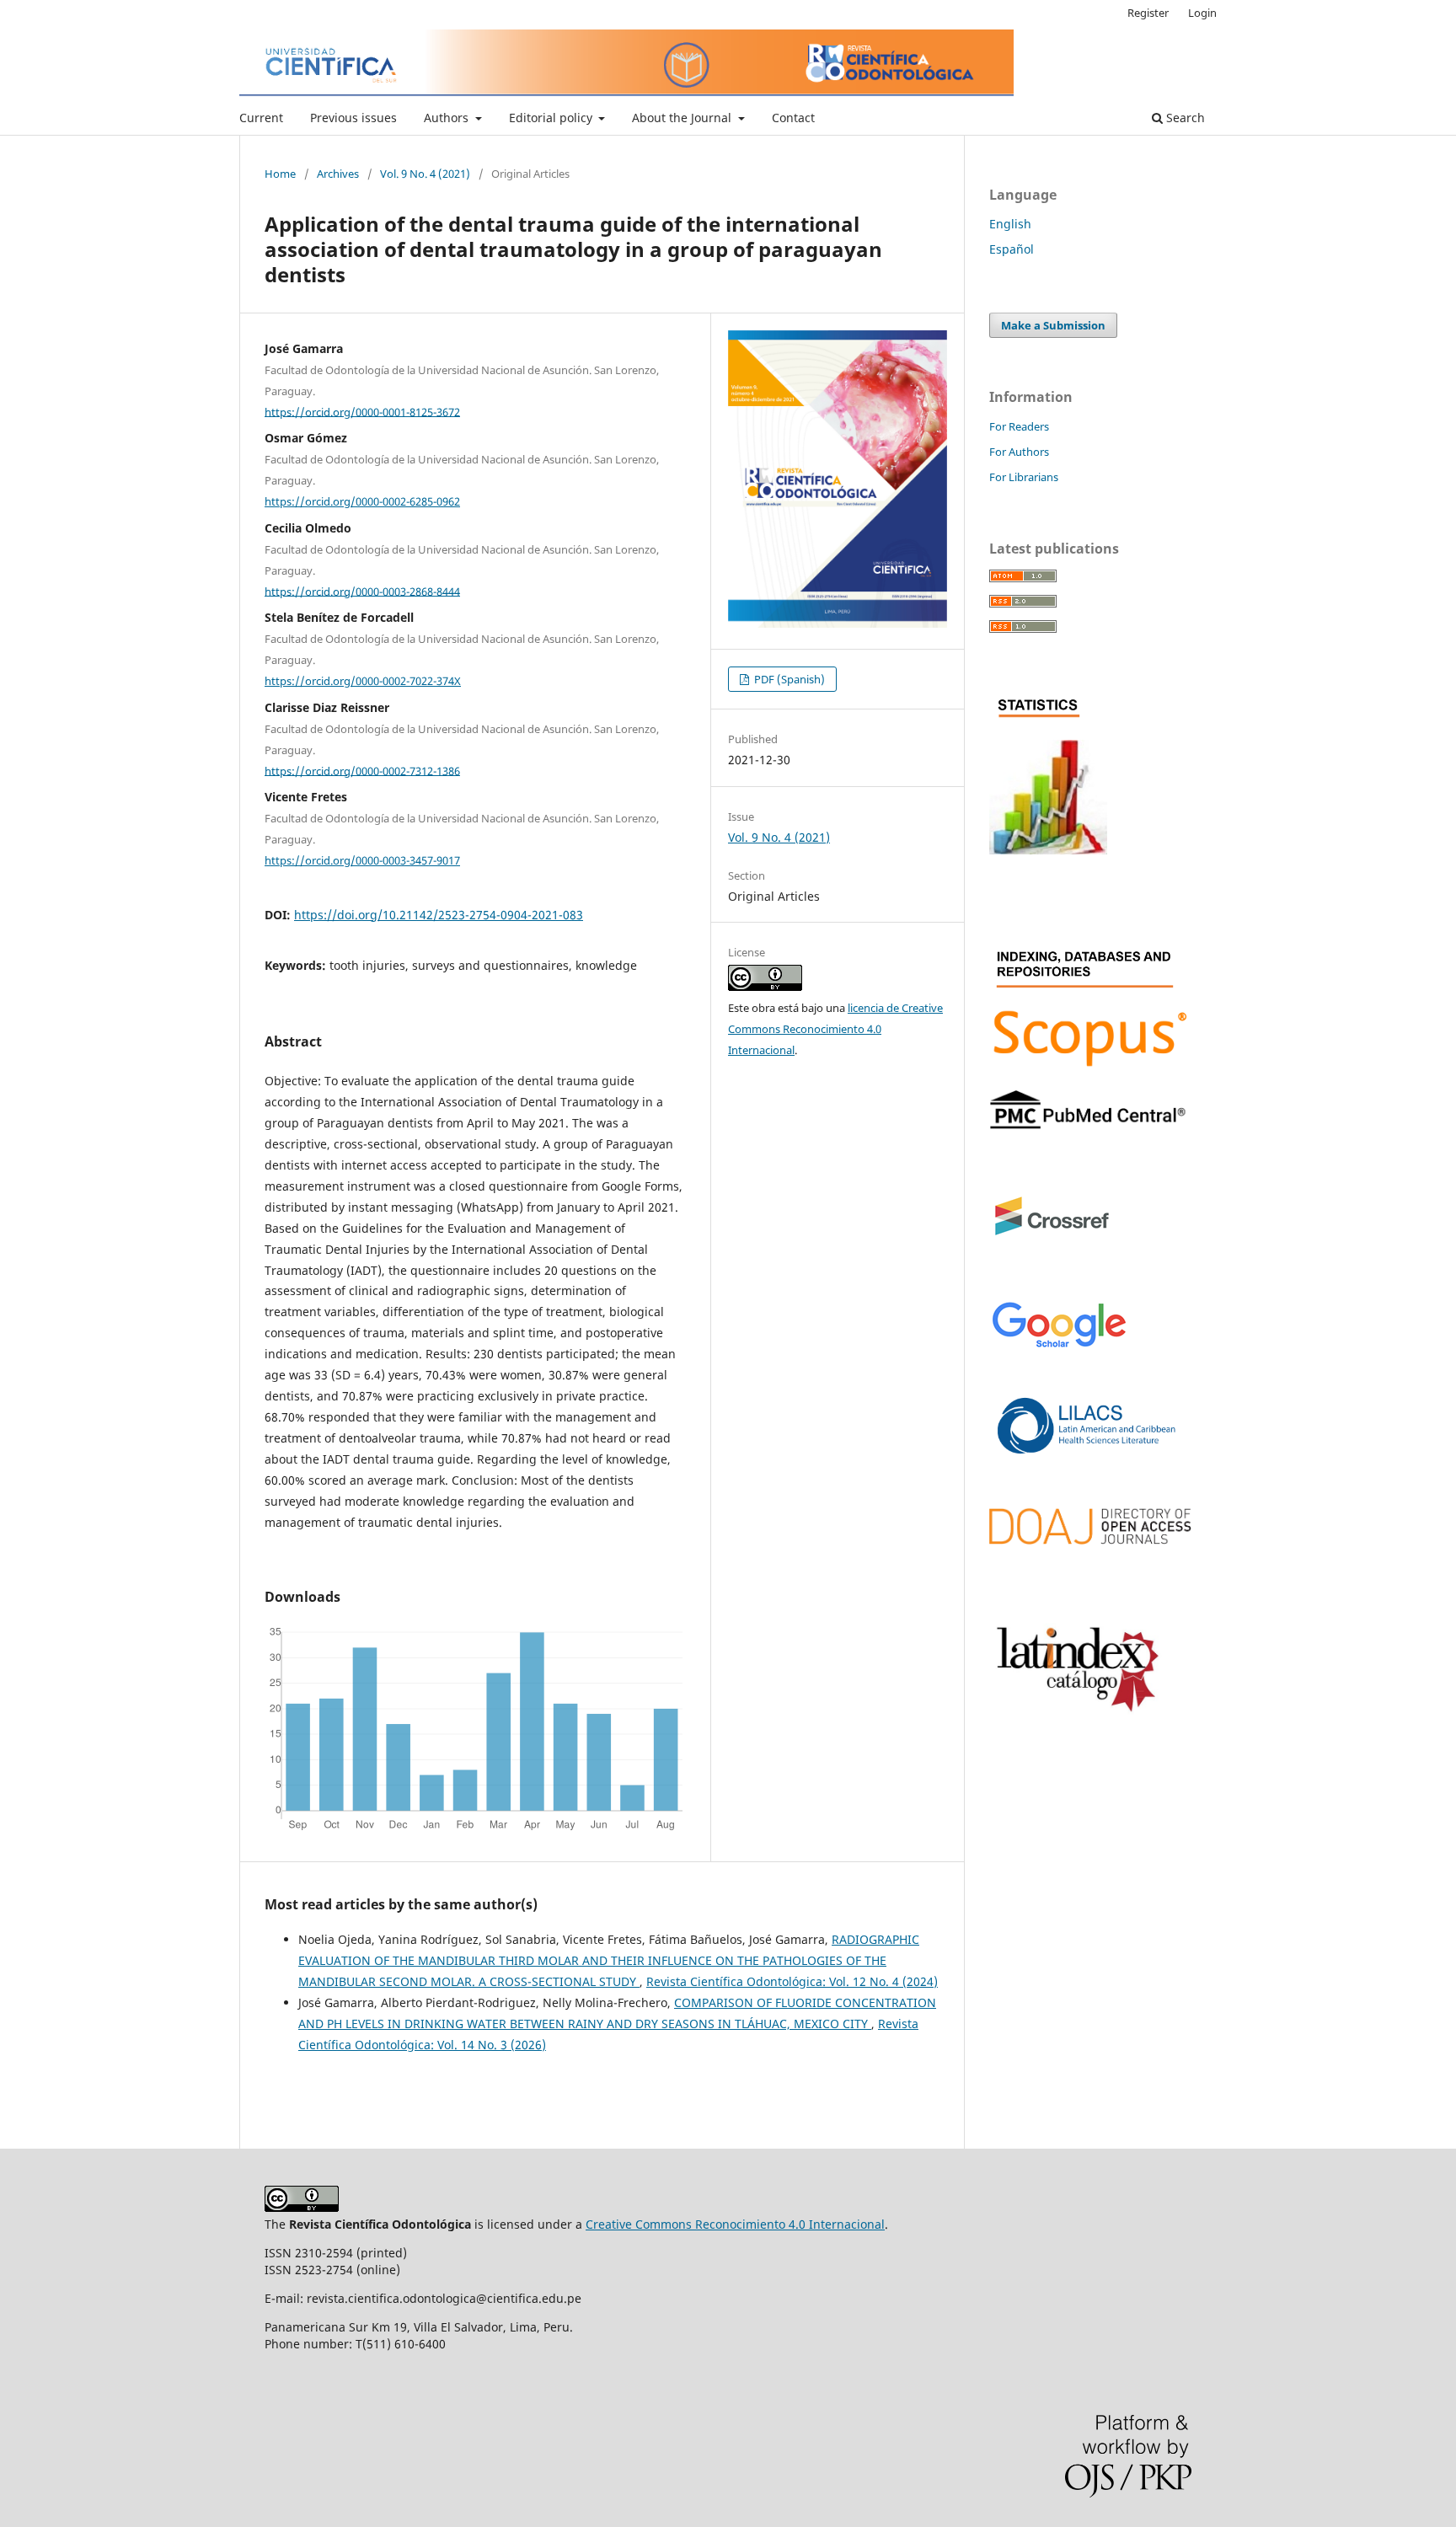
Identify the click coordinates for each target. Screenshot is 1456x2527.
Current (261, 118)
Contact (793, 118)
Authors (448, 118)
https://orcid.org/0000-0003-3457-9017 (362, 860)
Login (1202, 13)
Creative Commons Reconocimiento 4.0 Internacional (735, 2224)
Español (1012, 249)
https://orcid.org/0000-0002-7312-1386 (362, 770)
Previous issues (353, 118)
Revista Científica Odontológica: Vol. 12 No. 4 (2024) (792, 1981)
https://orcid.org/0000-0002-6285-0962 (362, 501)
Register (1148, 13)
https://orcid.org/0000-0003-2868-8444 (362, 591)
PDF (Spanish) (788, 679)
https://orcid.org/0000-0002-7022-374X (363, 681)
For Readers (1019, 426)
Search (1184, 118)
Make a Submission (1053, 325)
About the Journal (683, 118)
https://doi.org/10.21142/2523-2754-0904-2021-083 (439, 915)
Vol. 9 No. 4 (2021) (425, 174)
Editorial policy (552, 118)
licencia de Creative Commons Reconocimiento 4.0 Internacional (835, 1029)
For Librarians (1024, 477)
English (1010, 224)
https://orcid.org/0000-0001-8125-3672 (362, 411)
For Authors (1019, 452)
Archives (338, 174)
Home (280, 174)
